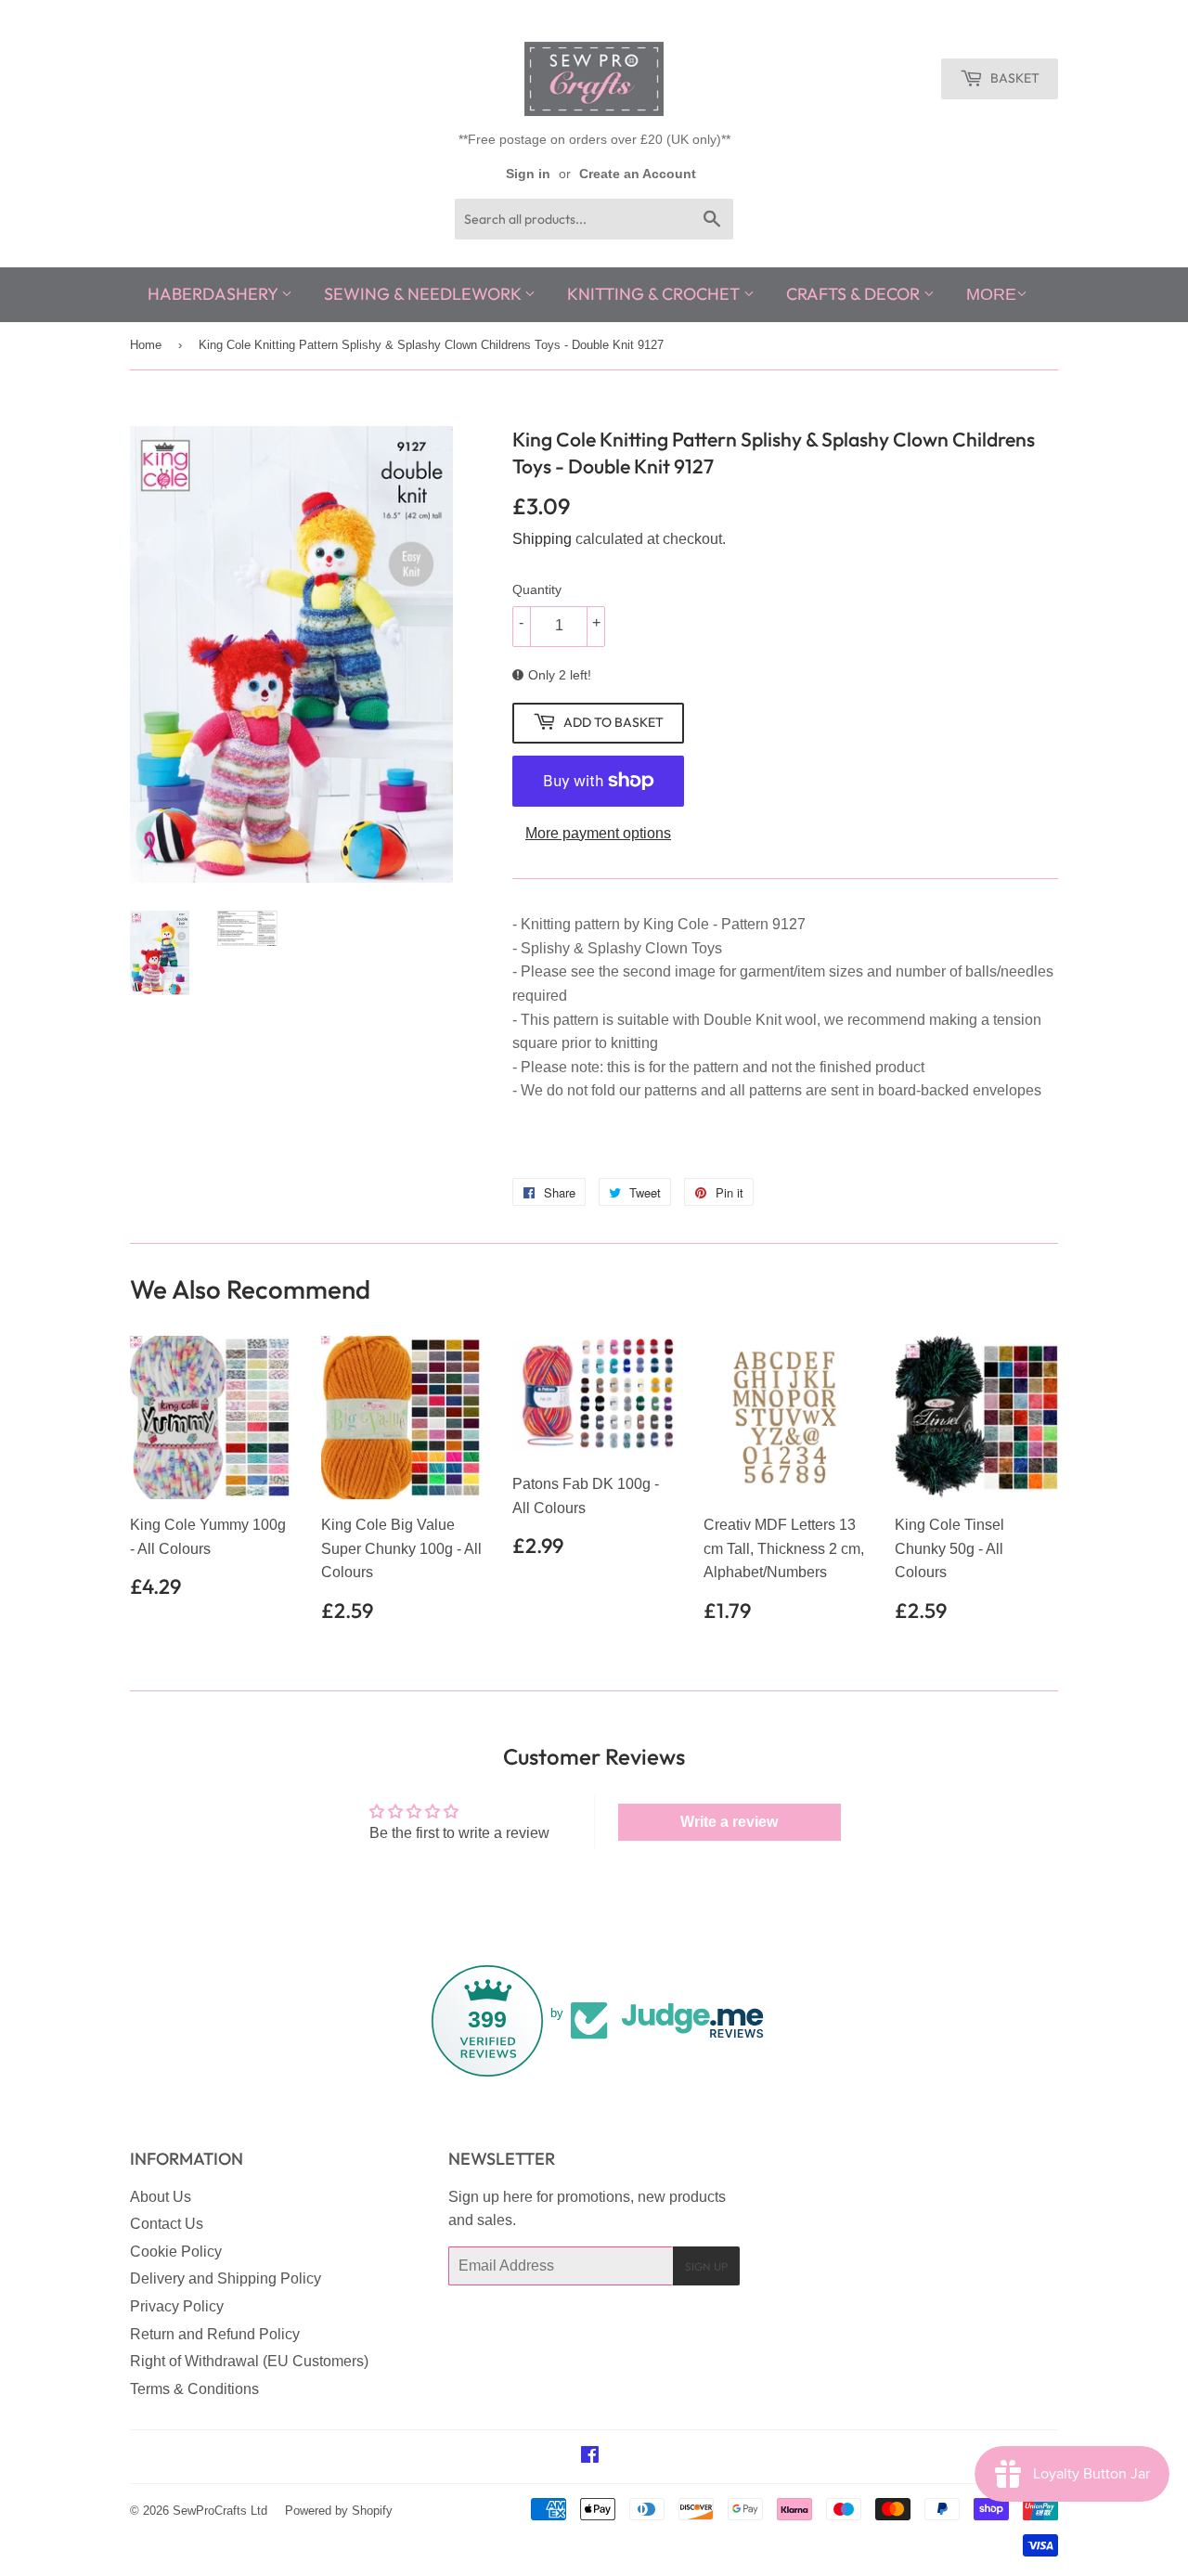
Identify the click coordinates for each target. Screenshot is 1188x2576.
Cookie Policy (176, 2252)
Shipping (542, 539)
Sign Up (706, 2266)
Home (146, 345)
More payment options (598, 833)
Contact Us (167, 2224)
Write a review (729, 1822)
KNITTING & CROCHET (655, 294)
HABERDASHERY (214, 294)
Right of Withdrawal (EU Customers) (249, 2361)
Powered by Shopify (339, 2511)
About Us (161, 2197)
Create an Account (638, 174)
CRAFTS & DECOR (855, 294)
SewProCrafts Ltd (220, 2511)
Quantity (537, 589)
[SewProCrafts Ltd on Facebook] (590, 2457)
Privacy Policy (177, 2306)
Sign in (528, 174)
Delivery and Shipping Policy (226, 2278)
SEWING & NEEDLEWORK (424, 294)
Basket (1014, 78)
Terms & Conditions (194, 2389)
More (991, 294)
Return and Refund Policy (215, 2334)
